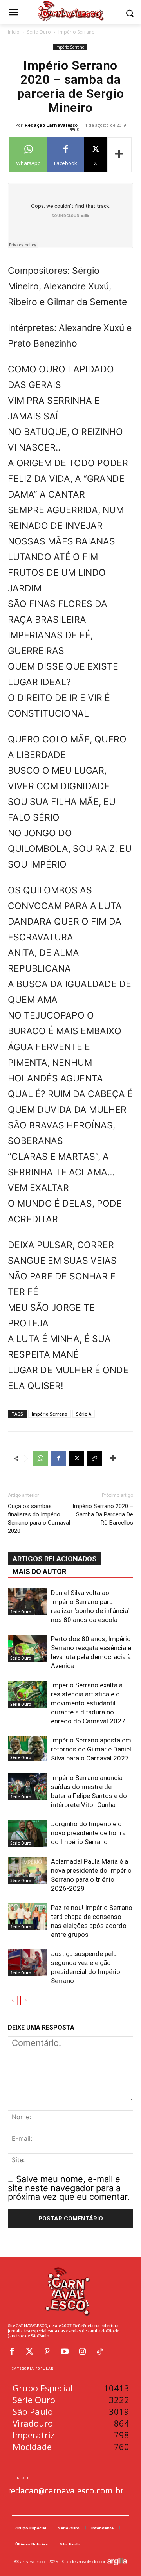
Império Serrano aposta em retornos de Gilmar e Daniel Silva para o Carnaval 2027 (91, 1749)
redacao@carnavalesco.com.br (66, 2490)
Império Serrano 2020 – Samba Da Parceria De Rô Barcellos (103, 1514)
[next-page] (25, 2000)
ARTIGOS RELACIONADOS (55, 1559)
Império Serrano (77, 32)
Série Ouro (39, 32)
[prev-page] (13, 2000)
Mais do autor (39, 1571)
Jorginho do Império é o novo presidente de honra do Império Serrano (88, 1833)
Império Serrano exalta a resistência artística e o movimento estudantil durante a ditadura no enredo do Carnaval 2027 (88, 1703)
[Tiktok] (100, 2351)
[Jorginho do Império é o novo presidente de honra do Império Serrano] (27, 1833)
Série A (84, 1414)
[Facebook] (58, 1459)
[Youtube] (65, 2351)
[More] (119, 155)
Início (14, 32)
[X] (76, 1459)
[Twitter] (29, 2351)
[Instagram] (82, 2351)
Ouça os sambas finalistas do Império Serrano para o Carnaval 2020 (39, 1519)
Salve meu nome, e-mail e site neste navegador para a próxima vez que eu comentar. (69, 2188)
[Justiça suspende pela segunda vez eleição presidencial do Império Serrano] (27, 1963)
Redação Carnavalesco (51, 125)
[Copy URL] (94, 1459)
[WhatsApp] (40, 1459)
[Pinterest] (47, 2351)
